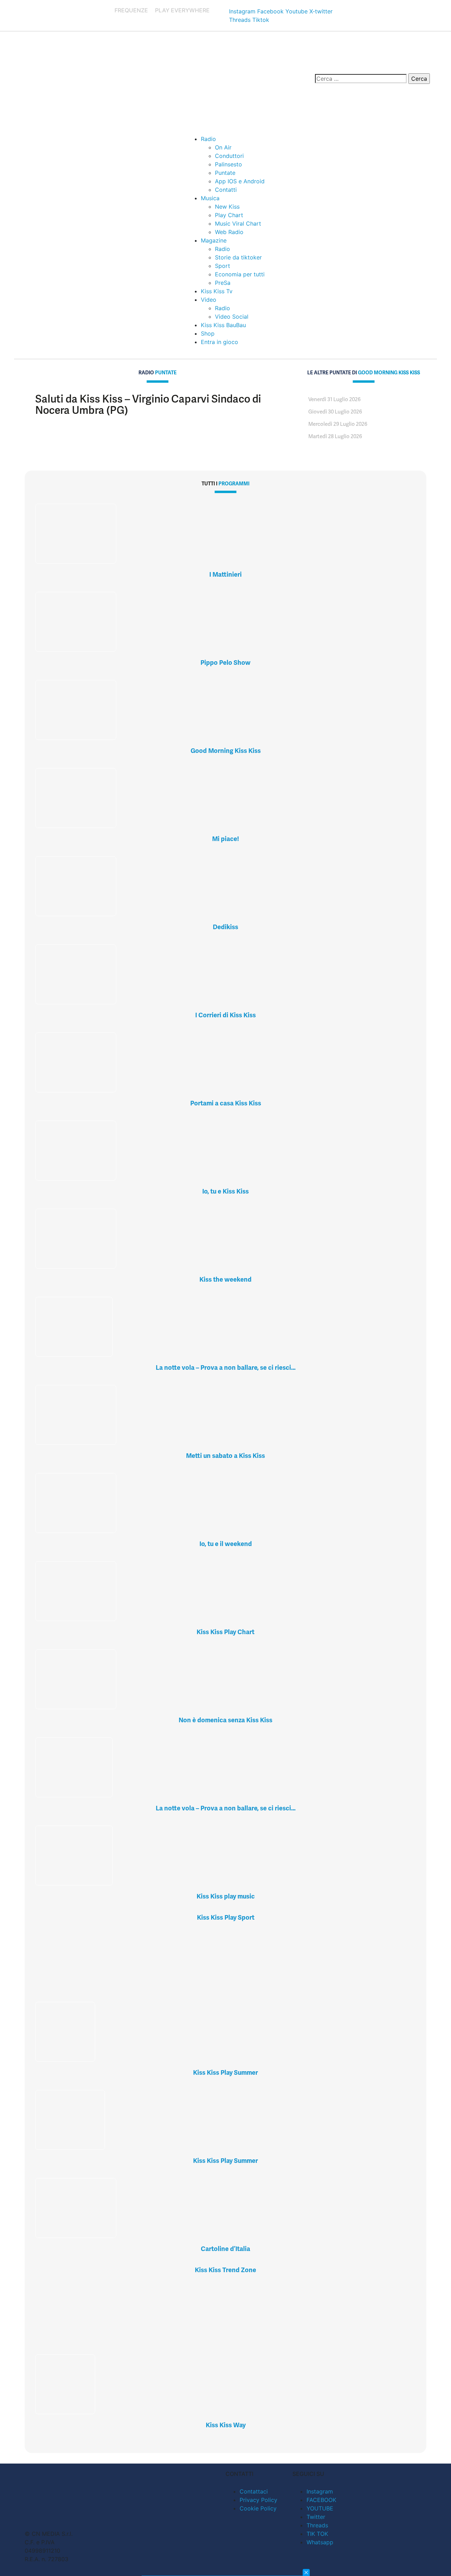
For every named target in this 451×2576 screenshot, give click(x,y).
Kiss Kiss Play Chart (225, 1632)
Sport (223, 266)
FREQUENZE (131, 10)
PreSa (223, 283)
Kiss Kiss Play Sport (226, 1917)
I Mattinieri (225, 574)
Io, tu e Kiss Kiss (225, 1191)
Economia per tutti (240, 274)
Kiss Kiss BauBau (223, 325)
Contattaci (254, 2491)
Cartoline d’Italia (225, 2249)
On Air (223, 147)
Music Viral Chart (238, 223)
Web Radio (229, 232)
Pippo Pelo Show (225, 663)
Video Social (232, 317)
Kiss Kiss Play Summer (225, 2072)
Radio (208, 139)
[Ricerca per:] (361, 79)
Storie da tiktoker (238, 257)
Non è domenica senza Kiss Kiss (225, 1720)
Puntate (225, 173)
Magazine (214, 240)
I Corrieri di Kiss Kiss (225, 1015)
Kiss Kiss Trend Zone (225, 2270)
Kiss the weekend (225, 1279)
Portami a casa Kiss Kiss (226, 1103)
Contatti (226, 190)
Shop (208, 333)
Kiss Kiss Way (226, 2425)
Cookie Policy (258, 2508)
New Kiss (227, 207)
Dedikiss (225, 927)
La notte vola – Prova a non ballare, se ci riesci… (226, 1367)
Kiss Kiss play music (226, 1896)
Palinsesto (228, 164)
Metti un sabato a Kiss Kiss (225, 1456)
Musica (210, 198)
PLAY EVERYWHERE (182, 10)
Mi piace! (225, 839)
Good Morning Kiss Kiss (226, 751)
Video (209, 300)
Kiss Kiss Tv (217, 291)
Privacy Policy (258, 2500)
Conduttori (229, 156)
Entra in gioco (220, 342)
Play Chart (229, 215)
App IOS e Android (240, 181)
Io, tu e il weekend (226, 1544)
